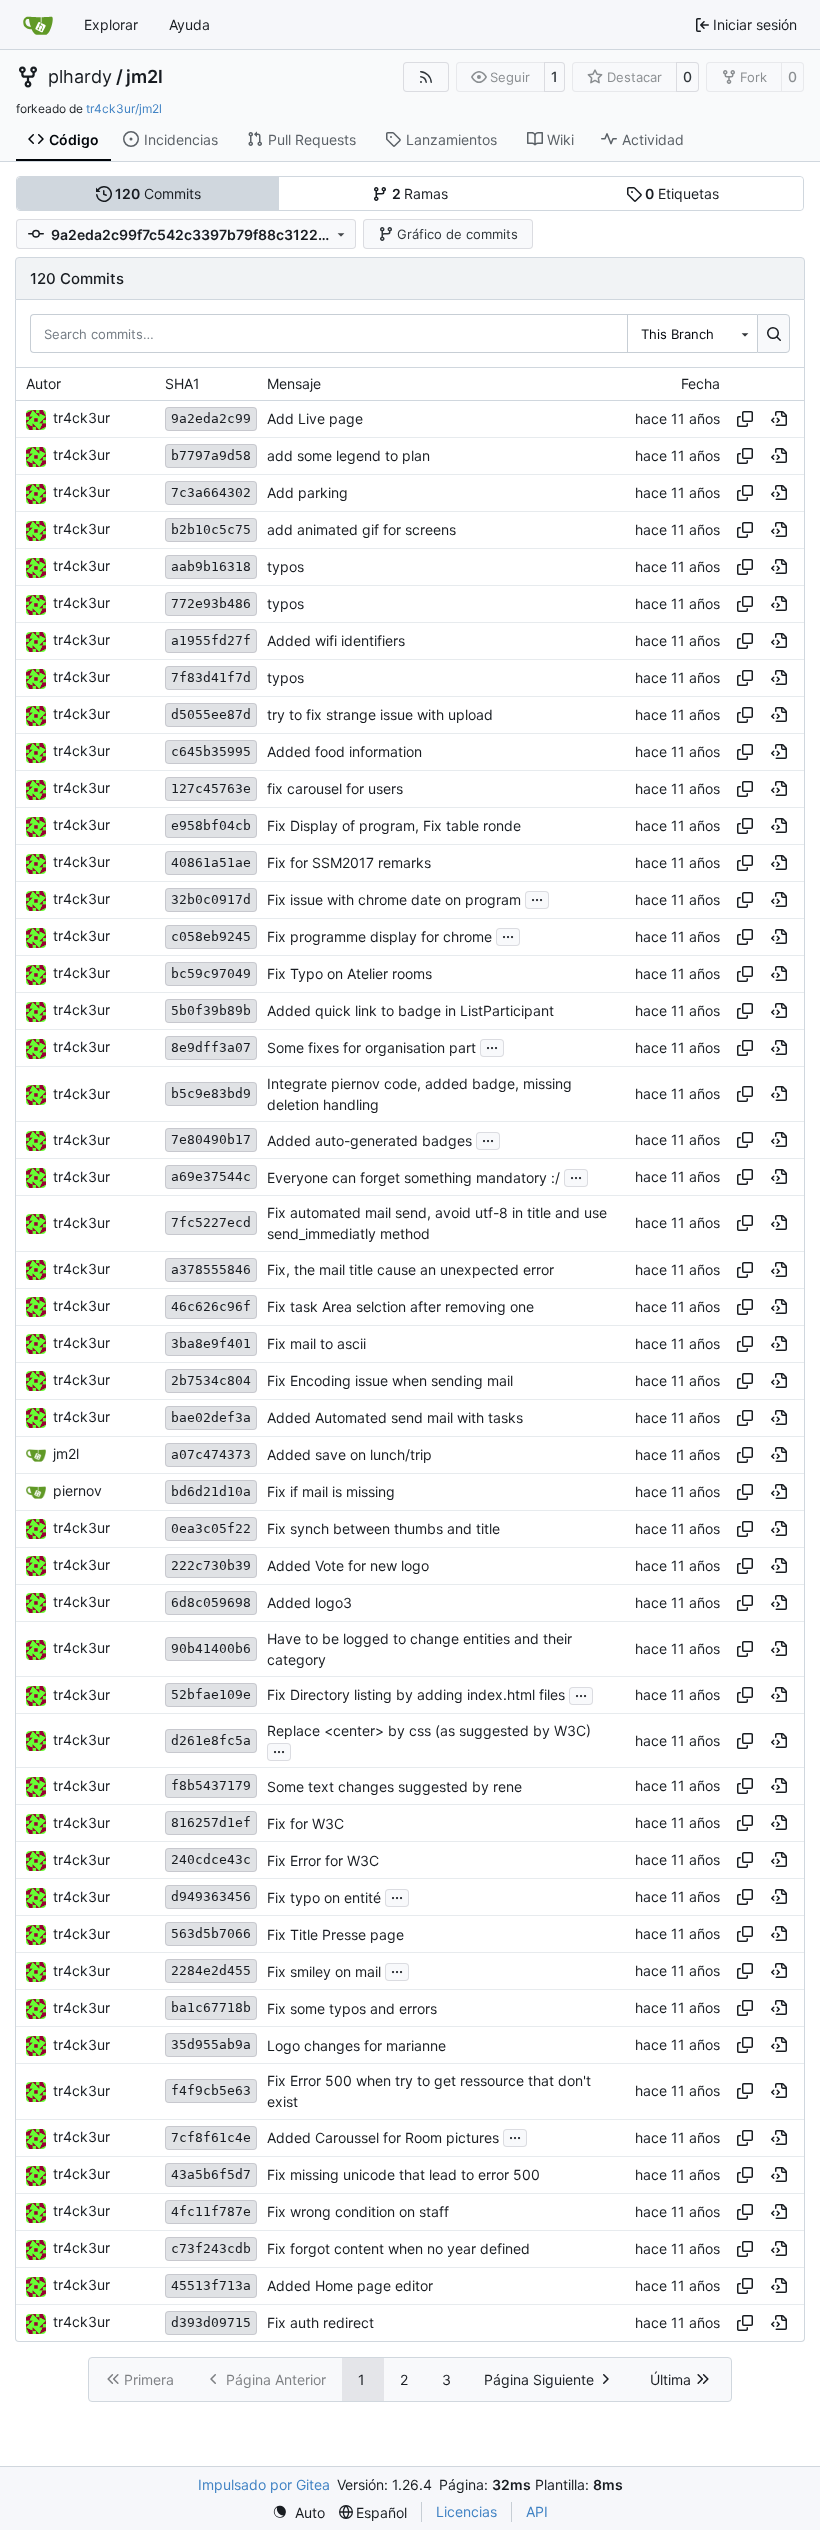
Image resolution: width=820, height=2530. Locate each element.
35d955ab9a (211, 2044)
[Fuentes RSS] (426, 77)
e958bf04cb (211, 825)
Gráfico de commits (457, 234)
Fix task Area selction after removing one (400, 1306)
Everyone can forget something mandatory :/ (413, 1177)
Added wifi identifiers (336, 640)
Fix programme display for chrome (379, 936)
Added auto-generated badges (369, 1140)
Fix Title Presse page (335, 1934)
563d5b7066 (211, 1933)
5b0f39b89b (211, 1010)
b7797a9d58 (211, 455)
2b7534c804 (211, 1380)
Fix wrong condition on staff (358, 2211)
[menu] (298, 2512)
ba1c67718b (211, 2007)
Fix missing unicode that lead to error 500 (403, 2174)
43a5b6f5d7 (211, 2174)
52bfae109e (211, 1694)
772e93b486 (211, 603)
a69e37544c (211, 1176)
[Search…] (773, 333)
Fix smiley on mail (324, 1971)
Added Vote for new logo (348, 1565)
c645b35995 (211, 751)
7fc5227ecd (211, 1222)
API (537, 2511)
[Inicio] (38, 25)
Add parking (307, 492)
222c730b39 (211, 1565)
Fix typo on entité (324, 1897)
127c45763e (211, 788)
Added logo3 (309, 1602)
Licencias (466, 2511)
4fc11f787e (211, 2211)
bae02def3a (211, 1417)
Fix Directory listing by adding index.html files (416, 1695)
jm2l (144, 77)
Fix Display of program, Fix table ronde (394, 825)
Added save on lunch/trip (349, 1454)
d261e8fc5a (211, 1740)
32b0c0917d (211, 899)
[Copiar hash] (745, 419)
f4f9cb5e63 (211, 2090)
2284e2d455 (211, 1970)
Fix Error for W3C (323, 1860)
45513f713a (211, 2285)
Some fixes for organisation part (371, 1047)
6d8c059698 (211, 1602)
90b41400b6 (211, 1648)
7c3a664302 (211, 492)
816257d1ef (211, 1822)
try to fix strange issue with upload (380, 714)
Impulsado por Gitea (264, 2484)
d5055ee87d (211, 714)
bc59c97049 (211, 973)
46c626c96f (211, 1306)
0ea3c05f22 (211, 1528)
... (537, 897)
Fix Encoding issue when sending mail (390, 1380)
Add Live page (315, 418)
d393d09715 (211, 2322)
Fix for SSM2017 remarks (349, 862)
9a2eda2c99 (211, 418)
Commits (158, 193)
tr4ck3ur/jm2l (124, 108)
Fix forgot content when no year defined (398, 2248)
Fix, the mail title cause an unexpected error (410, 1269)
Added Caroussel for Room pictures (383, 2137)
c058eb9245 (211, 936)
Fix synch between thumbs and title (383, 1528)
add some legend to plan (348, 455)
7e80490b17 (211, 1139)
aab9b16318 (211, 566)
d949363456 (211, 1896)
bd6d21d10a (211, 1491)
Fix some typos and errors (352, 2008)
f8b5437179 (211, 1785)
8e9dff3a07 (211, 1047)
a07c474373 (211, 1454)
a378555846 (211, 1269)
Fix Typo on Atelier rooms (349, 973)
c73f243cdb (211, 2248)
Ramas (420, 193)
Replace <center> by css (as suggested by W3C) (429, 1730)
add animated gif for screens (361, 529)
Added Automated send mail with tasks (395, 1417)
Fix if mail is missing (331, 1491)
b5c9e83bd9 (211, 1093)
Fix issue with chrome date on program (394, 899)
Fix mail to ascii (316, 1343)
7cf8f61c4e (211, 2137)
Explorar (111, 24)
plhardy (80, 77)
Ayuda (189, 24)
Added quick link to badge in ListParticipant (410, 1010)
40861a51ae (211, 862)
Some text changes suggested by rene (394, 1786)
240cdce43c (211, 1859)
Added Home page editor (350, 2285)
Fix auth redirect (320, 2322)
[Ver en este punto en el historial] (779, 419)
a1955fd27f (211, 640)
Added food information (344, 751)
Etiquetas (682, 193)
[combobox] (692, 333)
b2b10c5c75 (211, 529)
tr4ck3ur (81, 417)
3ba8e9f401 (211, 1343)
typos (285, 566)
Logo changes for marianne (356, 2045)
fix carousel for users (335, 788)
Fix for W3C (305, 1823)
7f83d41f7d (211, 677)
